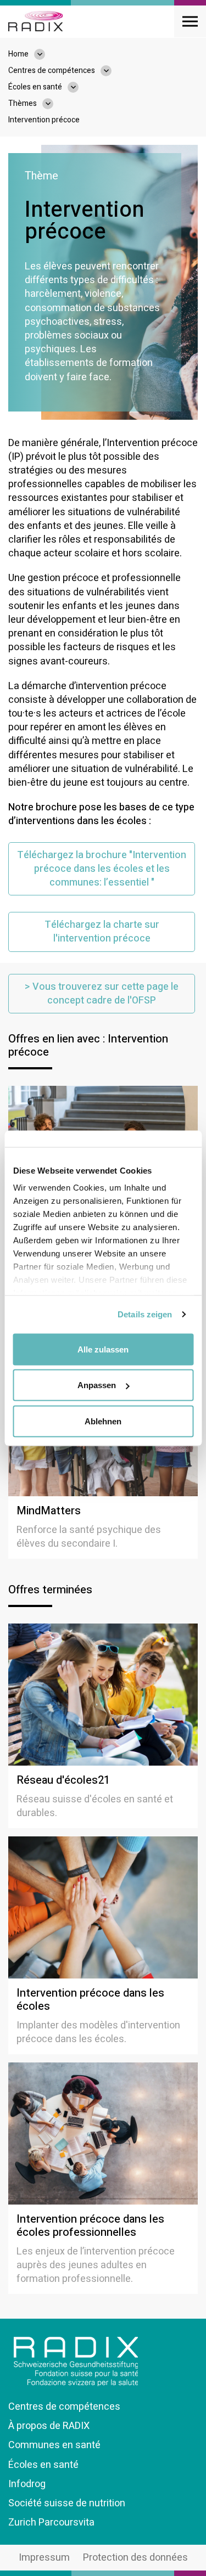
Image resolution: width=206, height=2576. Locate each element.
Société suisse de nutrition (67, 2503)
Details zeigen (145, 1314)
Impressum (44, 2558)
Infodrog (27, 2484)
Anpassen (97, 1385)
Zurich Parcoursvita (51, 2523)
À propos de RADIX (49, 2426)
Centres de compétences (64, 2407)
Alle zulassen (103, 1349)
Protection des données (135, 2558)
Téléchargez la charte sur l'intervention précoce (102, 932)
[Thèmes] (53, 104)
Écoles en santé (43, 2465)
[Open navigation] (190, 21)
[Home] (35, 21)
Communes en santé (54, 2445)
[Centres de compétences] (112, 71)
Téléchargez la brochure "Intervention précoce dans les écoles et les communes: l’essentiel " (102, 869)
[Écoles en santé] (79, 87)
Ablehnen (103, 1421)
